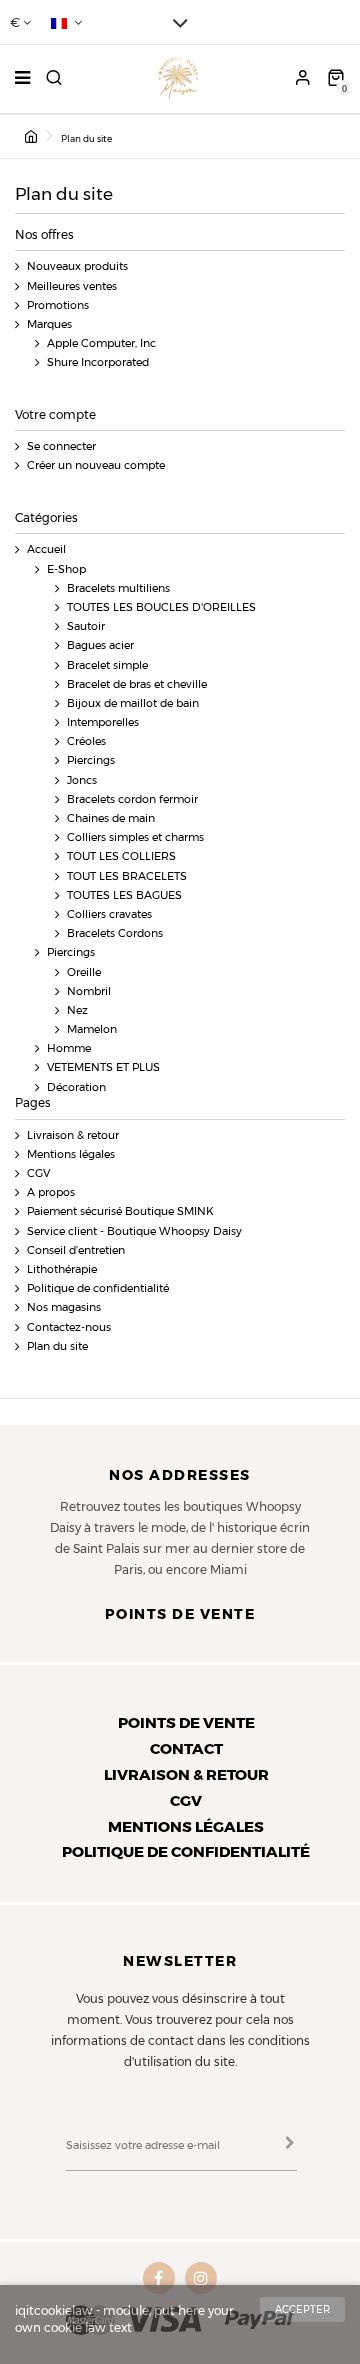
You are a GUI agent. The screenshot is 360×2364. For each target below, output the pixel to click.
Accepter (302, 2309)
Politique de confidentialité (98, 1288)
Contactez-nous (69, 1327)
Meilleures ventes (72, 286)
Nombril (89, 991)
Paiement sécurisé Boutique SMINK (120, 1211)
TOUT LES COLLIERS (121, 856)
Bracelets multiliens (118, 588)
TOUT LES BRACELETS (127, 876)
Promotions (58, 305)
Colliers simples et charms (135, 837)
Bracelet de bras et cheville (137, 684)
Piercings (91, 760)
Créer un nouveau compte (96, 465)
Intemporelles (103, 722)
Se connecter (61, 446)
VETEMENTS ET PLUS (103, 1067)
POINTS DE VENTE (186, 1722)
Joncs (82, 780)
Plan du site (57, 1346)
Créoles (86, 741)
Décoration (76, 1087)
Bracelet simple (107, 665)
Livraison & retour (73, 1135)
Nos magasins (64, 1307)
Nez (77, 1010)
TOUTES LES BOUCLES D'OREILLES (161, 607)
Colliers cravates (109, 914)
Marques (49, 324)
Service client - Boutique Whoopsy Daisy (134, 1231)
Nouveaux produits (77, 266)
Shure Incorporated (98, 362)
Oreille (84, 972)
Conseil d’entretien (76, 1250)
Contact (186, 1748)
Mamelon (92, 1029)
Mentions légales (71, 1154)
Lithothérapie (62, 1269)
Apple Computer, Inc (101, 343)
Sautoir (86, 626)
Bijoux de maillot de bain (133, 703)
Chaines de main (111, 818)
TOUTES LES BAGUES (124, 895)
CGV (38, 1173)
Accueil (46, 549)
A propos (51, 1192)
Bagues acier (100, 645)
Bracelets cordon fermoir (132, 799)
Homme (69, 1048)
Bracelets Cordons (115, 933)
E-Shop (66, 569)
